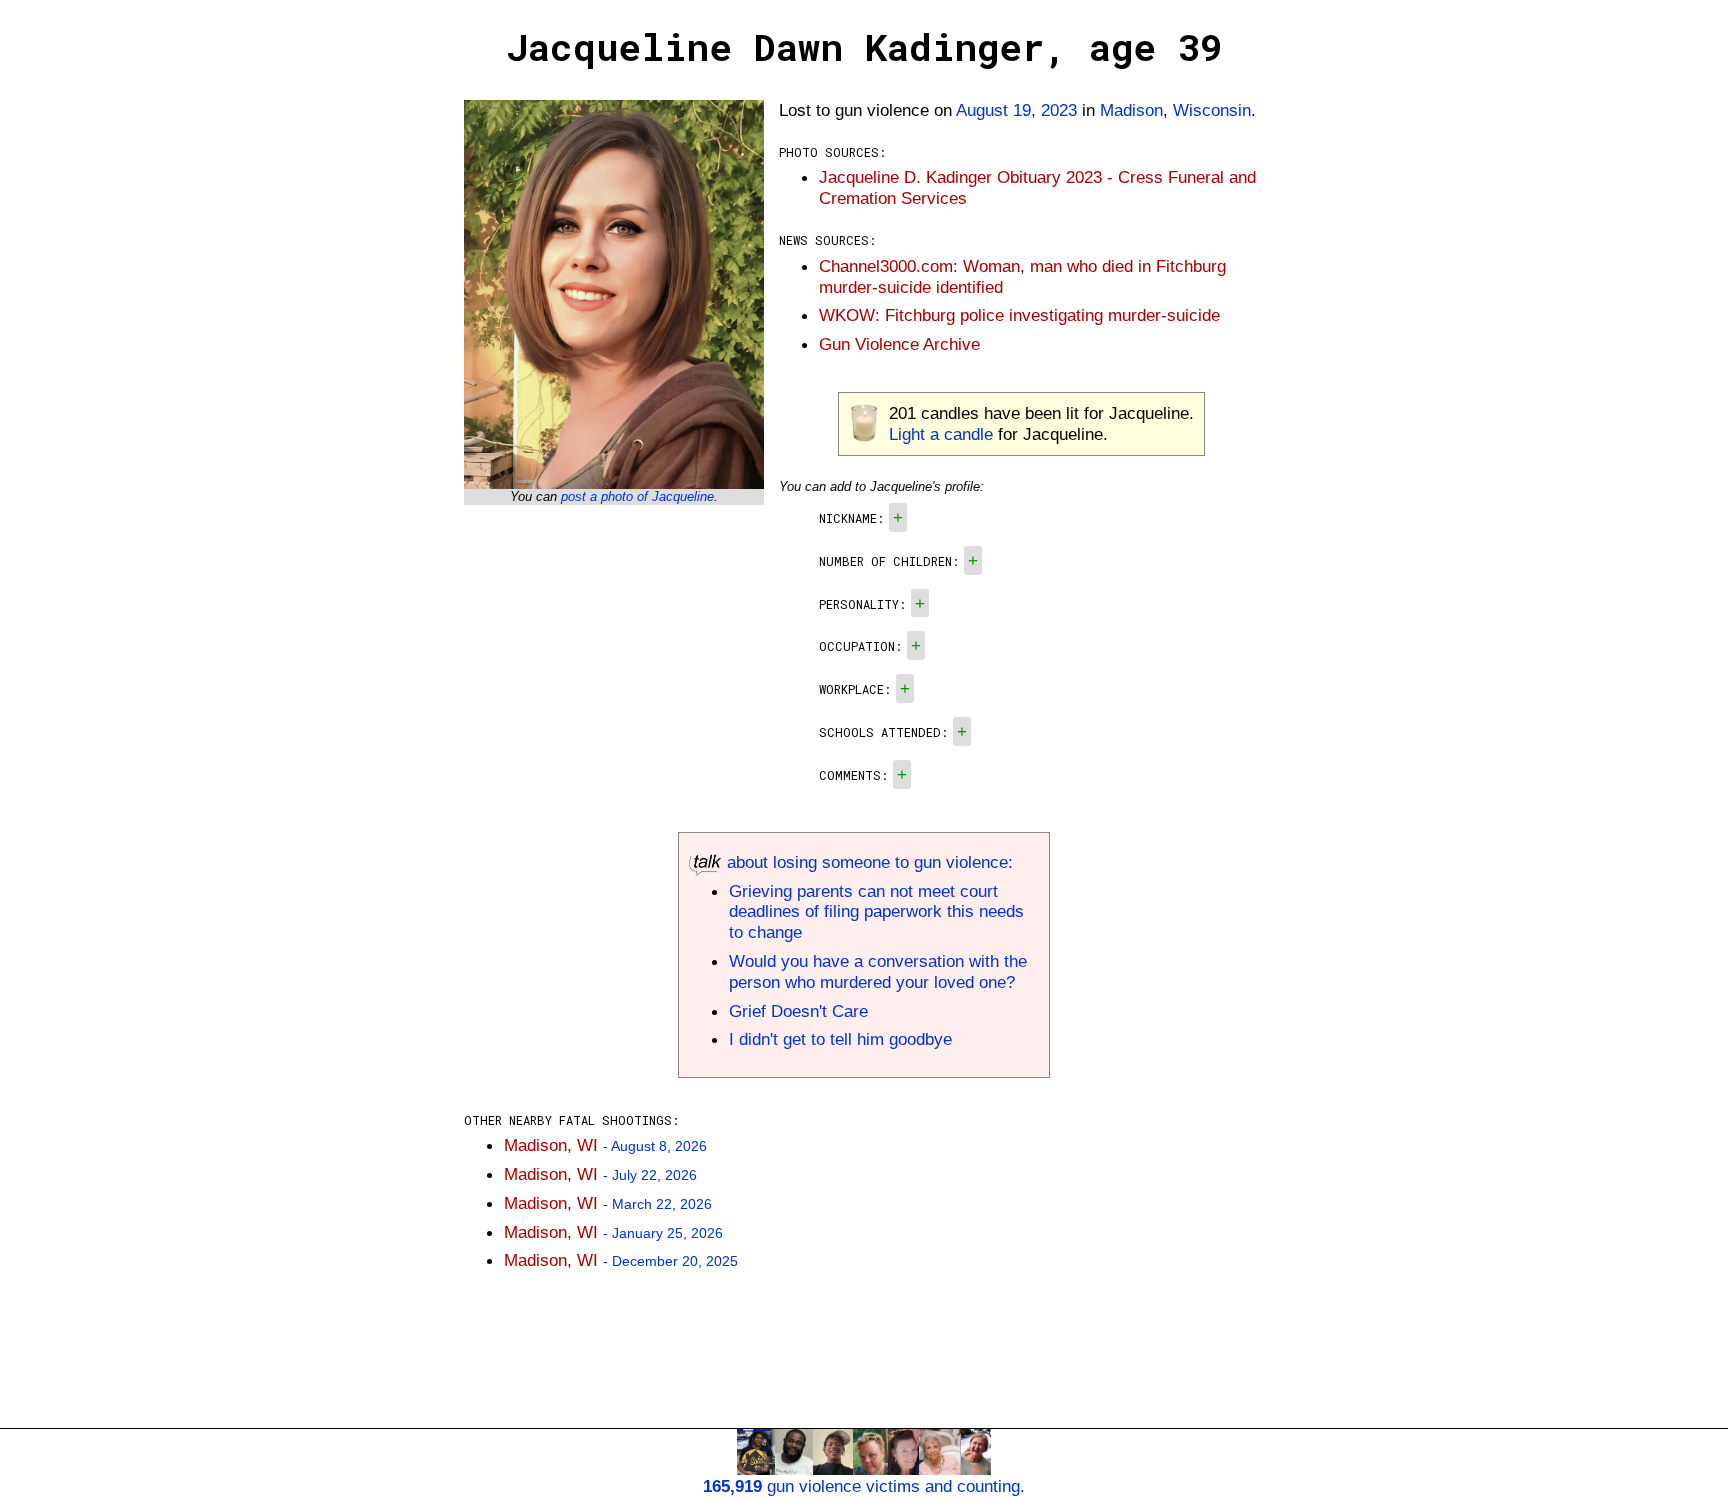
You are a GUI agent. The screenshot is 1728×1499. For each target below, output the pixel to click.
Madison (1131, 110)
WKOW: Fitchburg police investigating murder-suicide (1019, 315)
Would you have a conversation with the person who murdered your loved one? (878, 971)
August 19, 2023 (1016, 110)
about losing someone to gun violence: (867, 862)
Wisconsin (1212, 110)
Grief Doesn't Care (798, 1011)
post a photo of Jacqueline (637, 496)
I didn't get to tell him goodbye (840, 1039)
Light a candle (941, 434)
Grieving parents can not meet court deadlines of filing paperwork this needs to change (876, 912)
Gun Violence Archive (899, 344)
